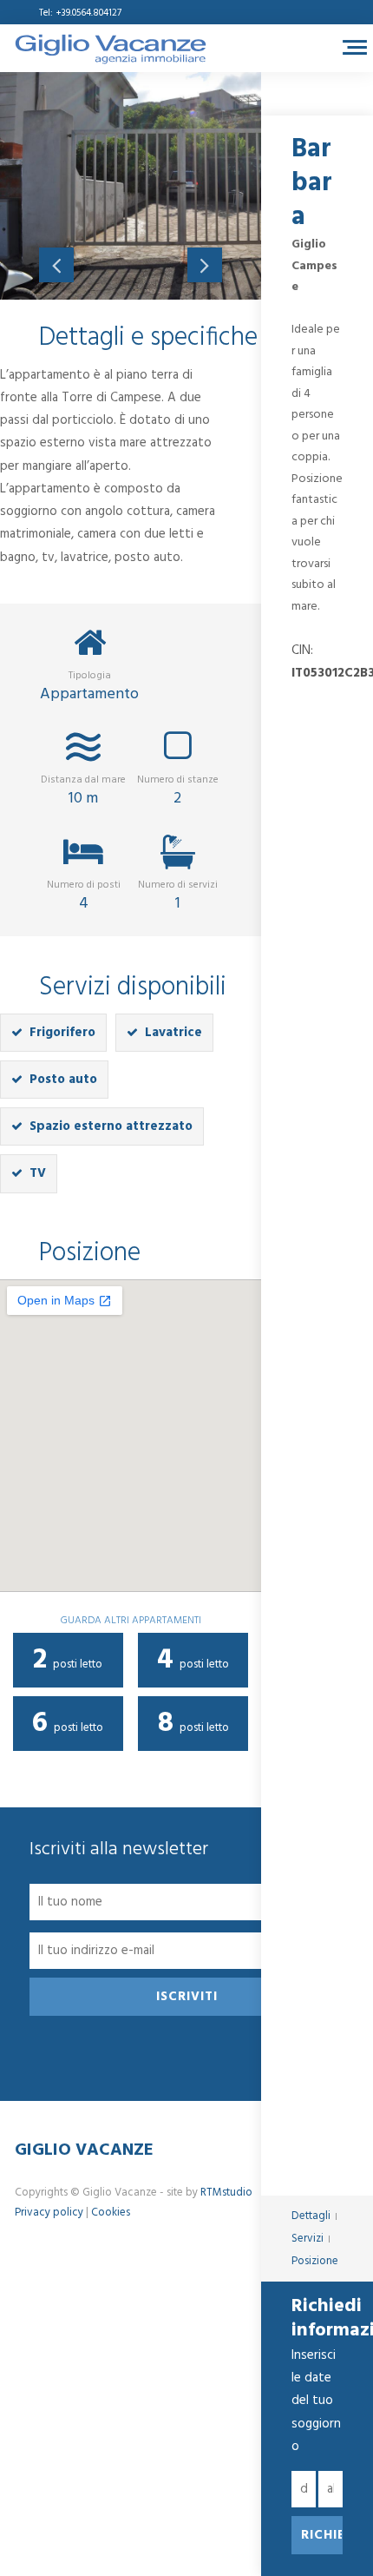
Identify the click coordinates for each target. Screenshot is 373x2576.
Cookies (111, 2213)
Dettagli (311, 2216)
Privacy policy (49, 2213)
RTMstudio (226, 2193)
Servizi (308, 2239)
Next (205, 265)
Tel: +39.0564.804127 (80, 13)
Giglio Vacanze (84, 2150)
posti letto (68, 1660)
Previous (56, 265)
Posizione (315, 2261)
